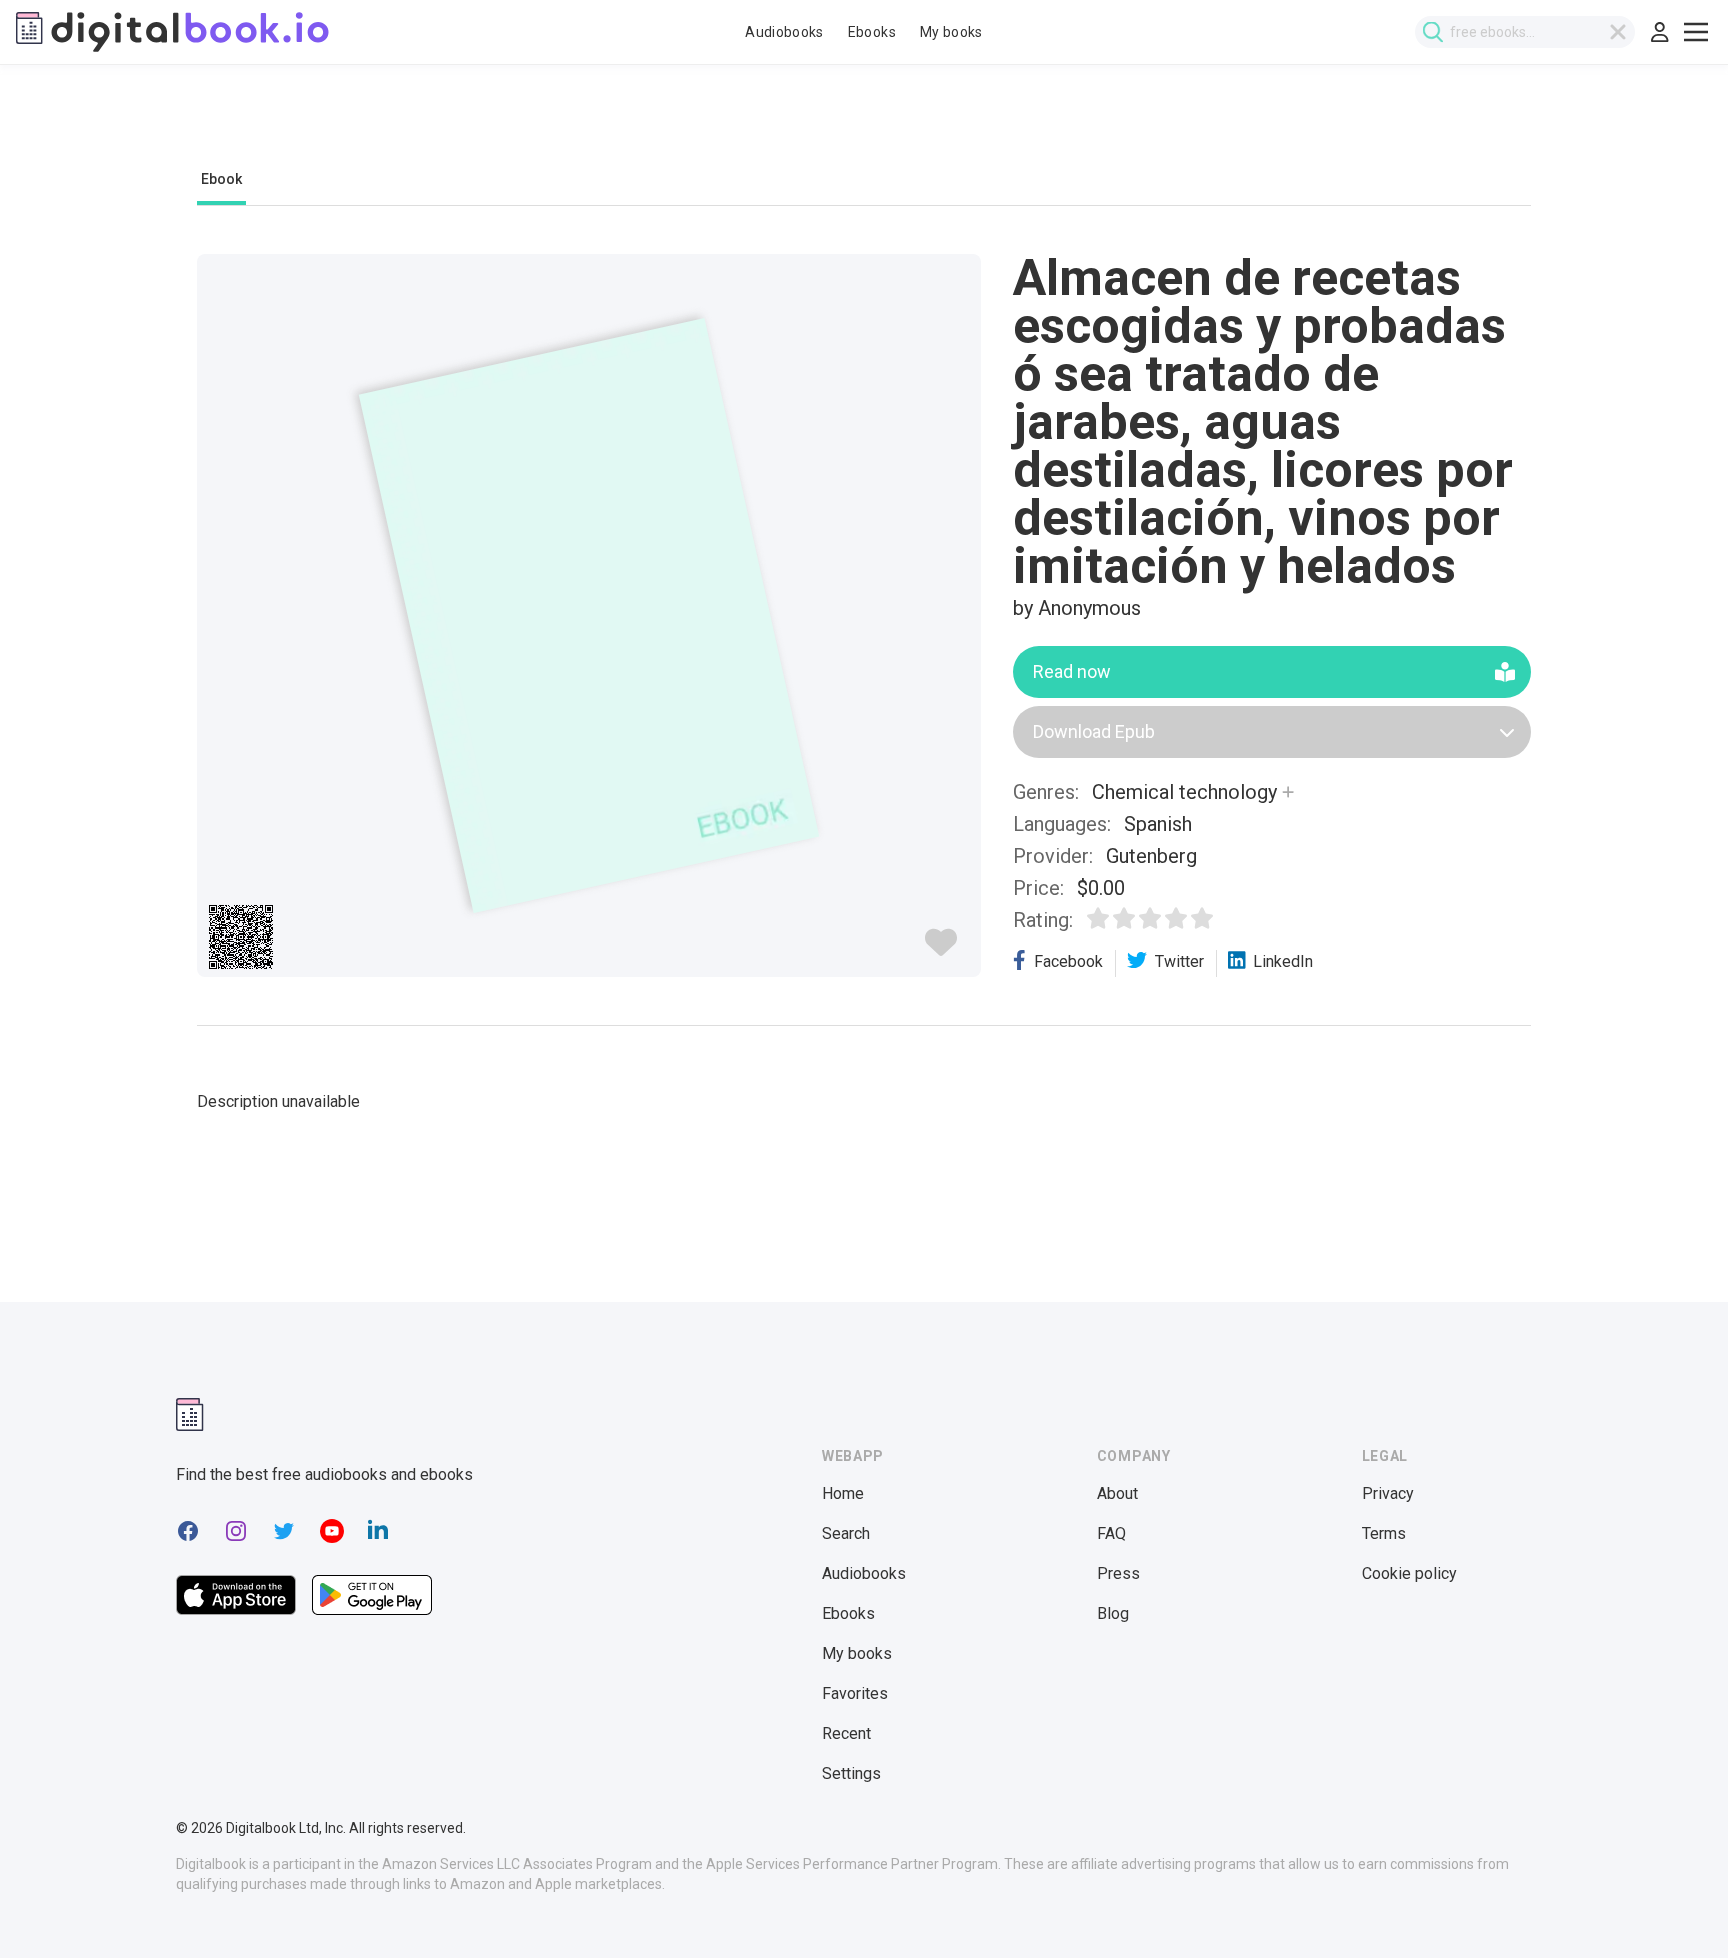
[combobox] (1525, 32)
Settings (851, 1773)
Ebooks (872, 32)
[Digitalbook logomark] (190, 1414)
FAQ (1111, 1533)
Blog (1113, 1613)
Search (846, 1533)
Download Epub (1094, 731)
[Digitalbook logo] (172, 32)
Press (1118, 1573)
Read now (1072, 671)
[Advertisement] (864, 127)
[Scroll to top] (1676, 1906)
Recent (846, 1733)
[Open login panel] (1660, 32)
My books (951, 32)
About (1117, 1493)
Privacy (1388, 1493)
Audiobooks (784, 32)
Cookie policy (1409, 1573)
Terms (1384, 1533)
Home (843, 1493)
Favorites (855, 1693)
